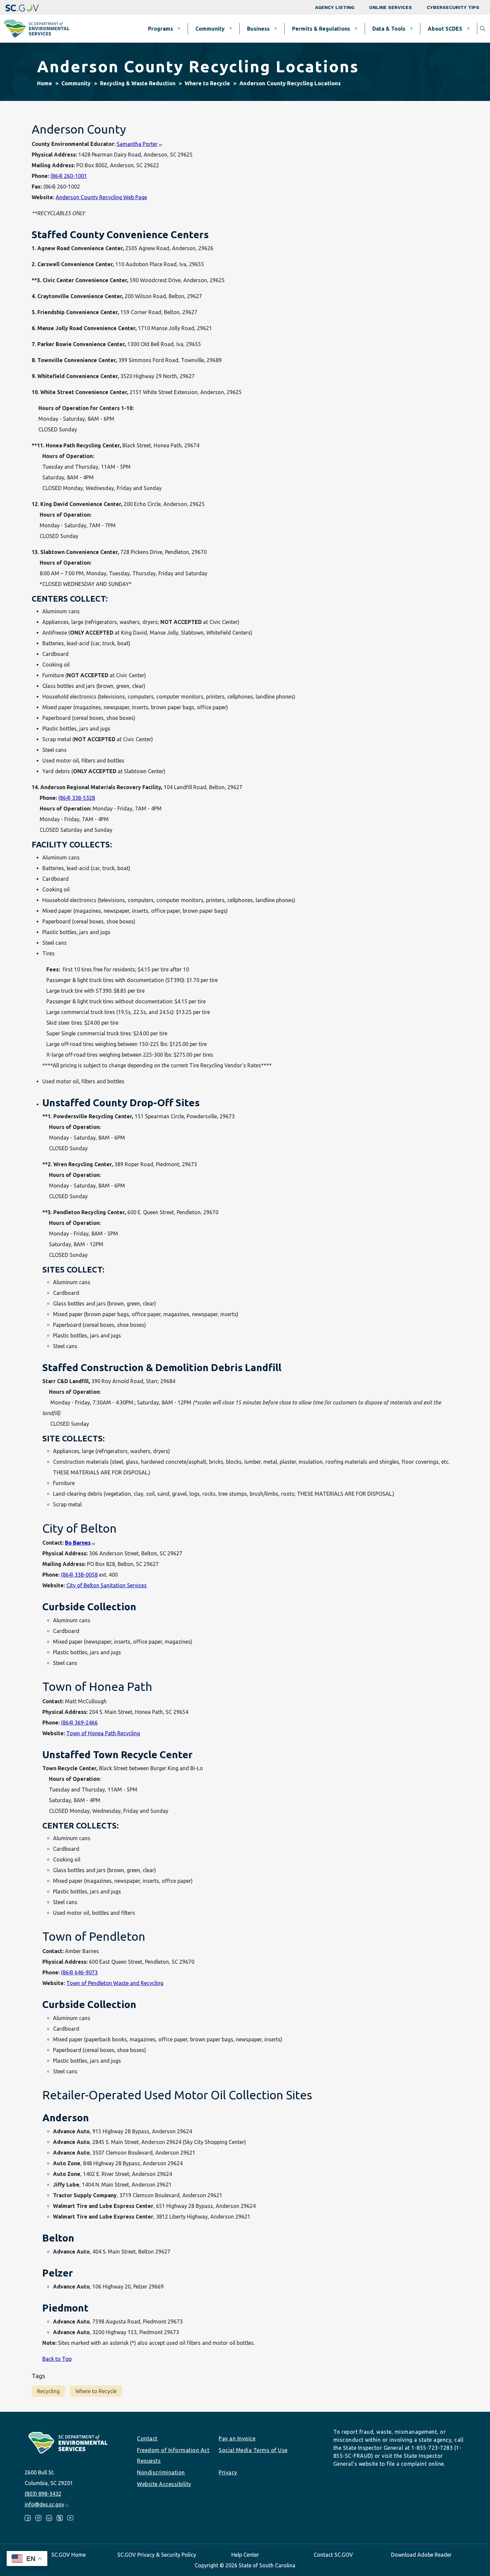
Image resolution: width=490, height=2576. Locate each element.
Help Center (245, 2555)
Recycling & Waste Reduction (138, 83)
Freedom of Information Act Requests (173, 2455)
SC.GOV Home (68, 2555)
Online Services (390, 7)
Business (258, 29)
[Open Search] (483, 29)
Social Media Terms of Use (253, 2450)
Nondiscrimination (161, 2472)
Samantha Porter (137, 144)
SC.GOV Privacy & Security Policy (157, 2555)
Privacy (228, 2472)
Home (44, 83)
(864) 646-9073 (79, 1972)
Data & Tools (389, 29)
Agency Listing (335, 7)
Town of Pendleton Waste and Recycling (115, 1983)
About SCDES (445, 29)
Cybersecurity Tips (453, 7)
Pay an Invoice (237, 2438)
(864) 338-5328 (77, 798)
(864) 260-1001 (69, 176)
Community (210, 29)
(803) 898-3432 (43, 2494)
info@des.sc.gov (44, 2504)
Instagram (38, 2518)
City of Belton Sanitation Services (106, 1585)
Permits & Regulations (321, 29)
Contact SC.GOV (333, 2555)
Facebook (28, 2518)
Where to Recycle (207, 83)
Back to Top (57, 2359)
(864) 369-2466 (79, 1723)
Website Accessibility (164, 2484)
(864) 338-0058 (79, 1575)
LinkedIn (49, 2518)
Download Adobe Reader (421, 2555)
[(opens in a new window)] (22, 7)
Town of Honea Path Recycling (103, 1733)
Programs (160, 29)
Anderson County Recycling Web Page (101, 197)
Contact (147, 2438)
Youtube (70, 2518)
